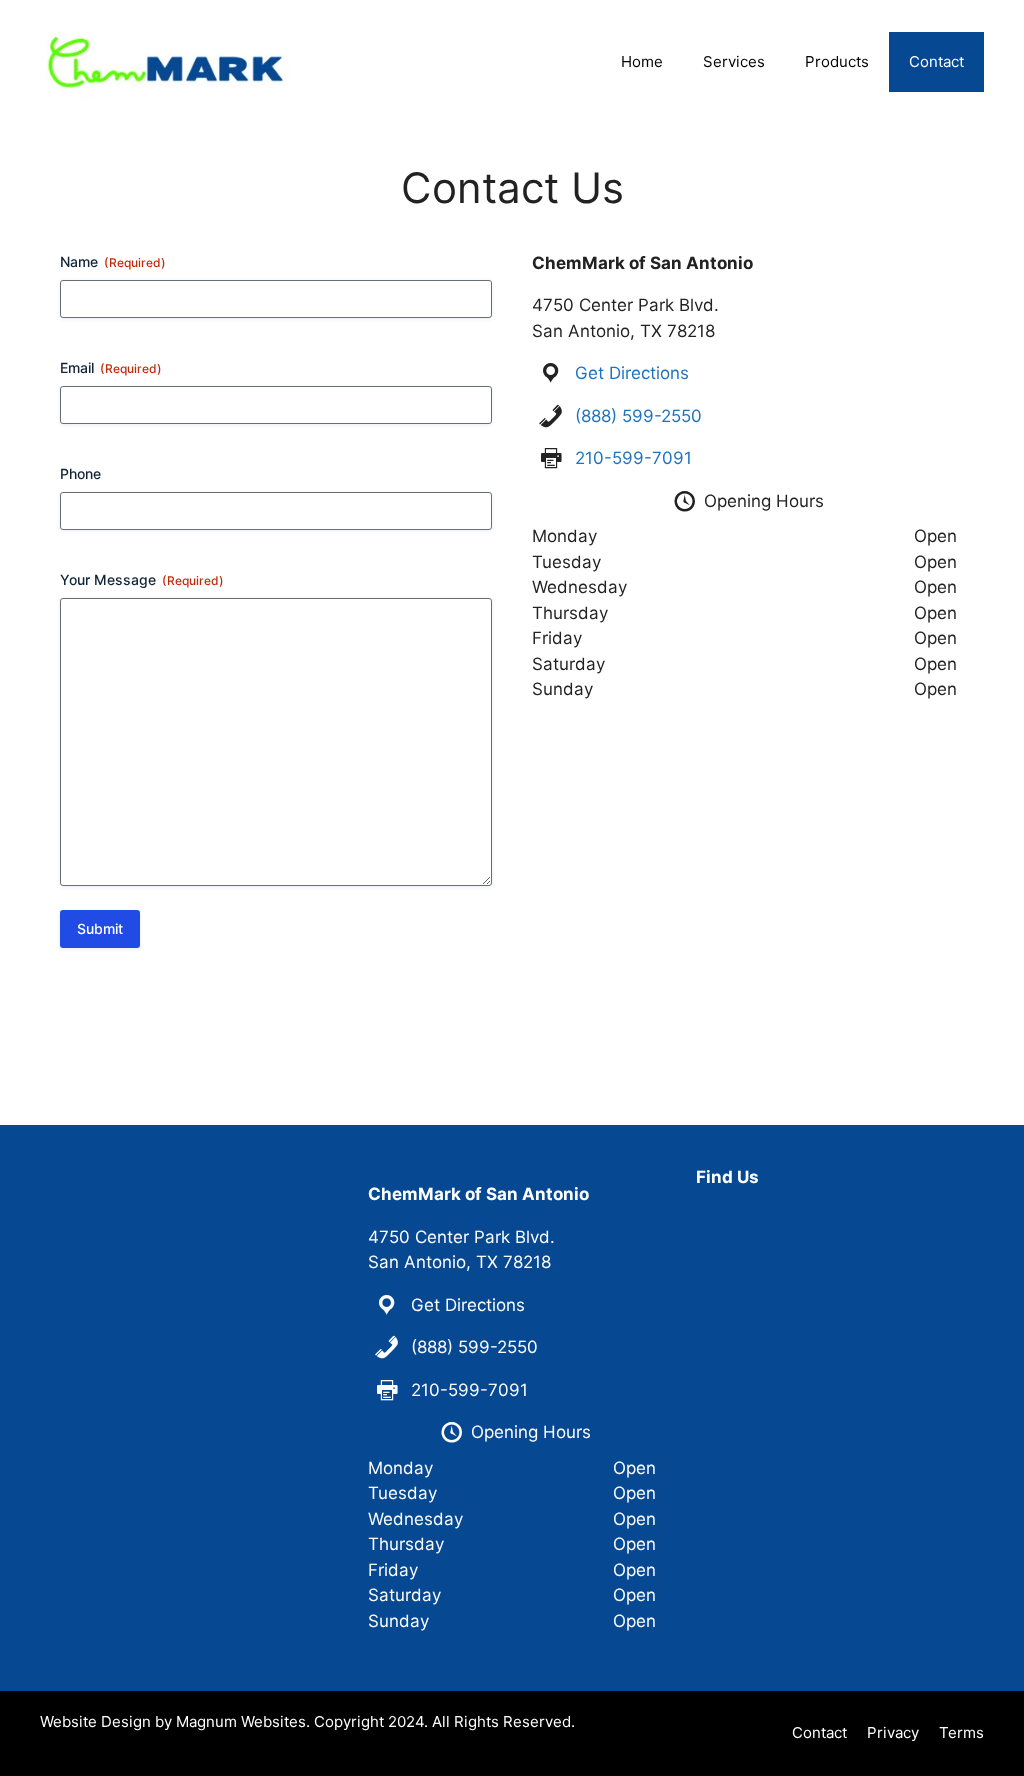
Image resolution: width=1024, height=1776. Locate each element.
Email (111, 367)
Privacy (893, 1732)
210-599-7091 (633, 458)
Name (113, 261)
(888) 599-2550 (638, 416)
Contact (936, 61)
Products (837, 61)
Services (734, 61)
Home (642, 61)
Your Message (142, 579)
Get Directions (632, 373)
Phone (80, 473)
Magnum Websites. (243, 1721)
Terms (961, 1732)
